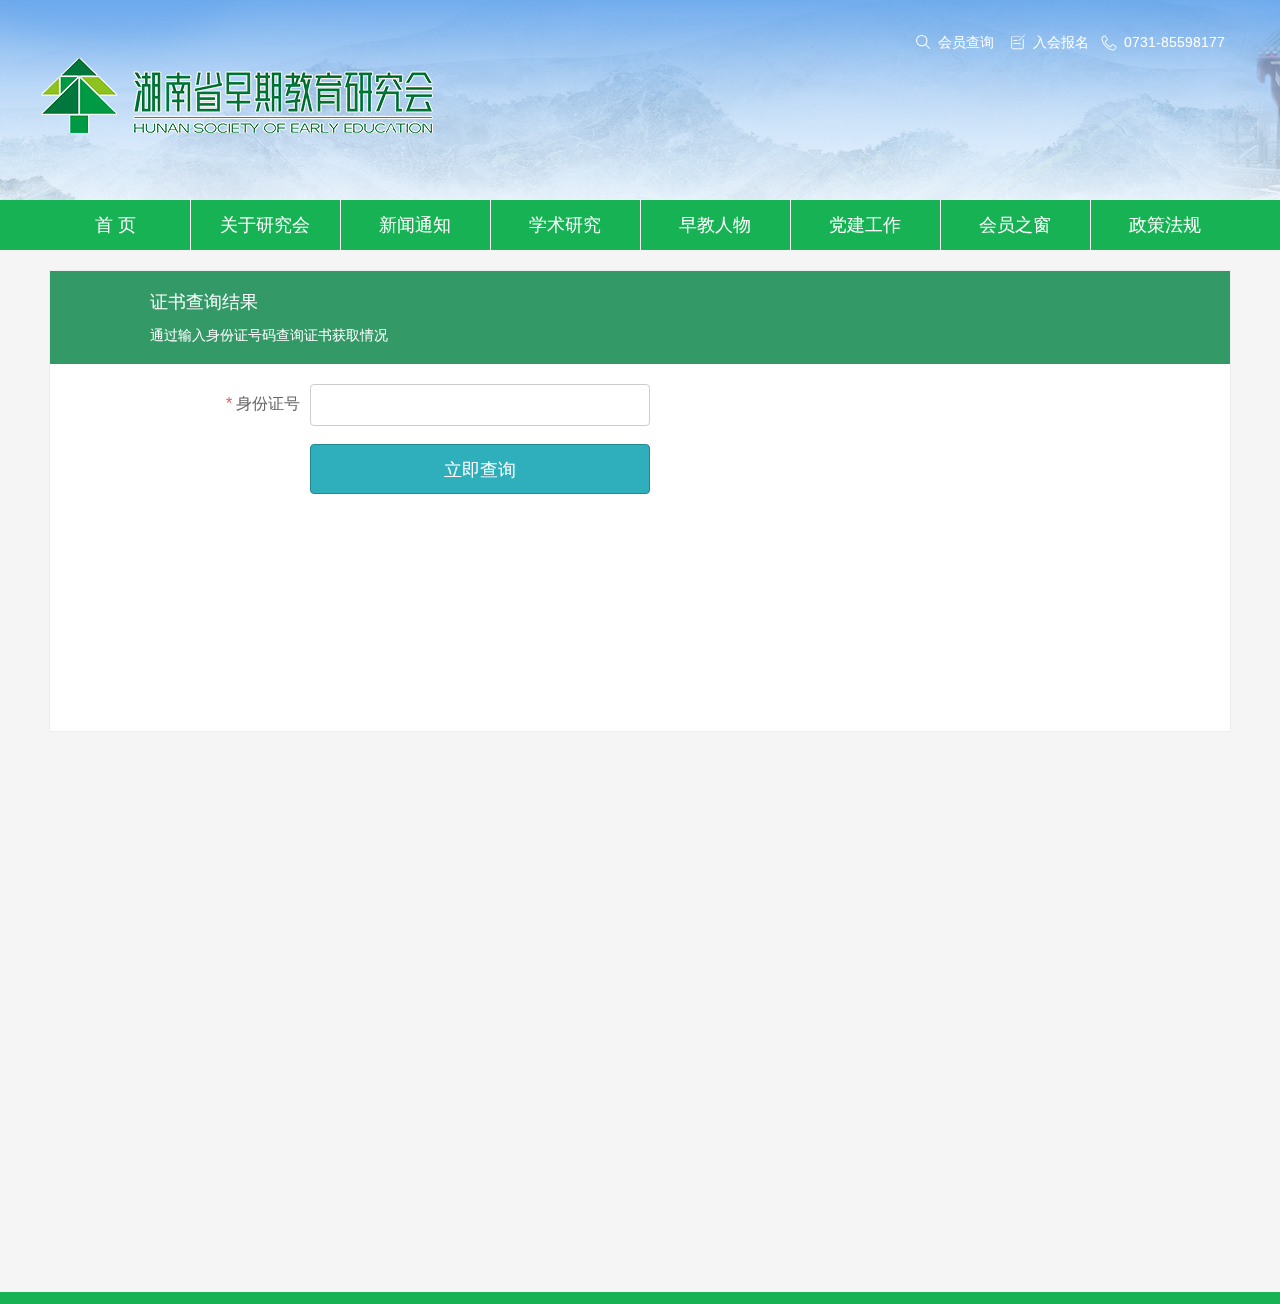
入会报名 (1061, 42)
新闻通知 (415, 225)
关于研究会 (265, 225)
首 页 (115, 225)
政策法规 (1165, 225)
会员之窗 (1015, 225)
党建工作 (865, 225)
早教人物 (715, 225)
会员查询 (966, 42)
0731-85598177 (1174, 42)
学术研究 (565, 225)
